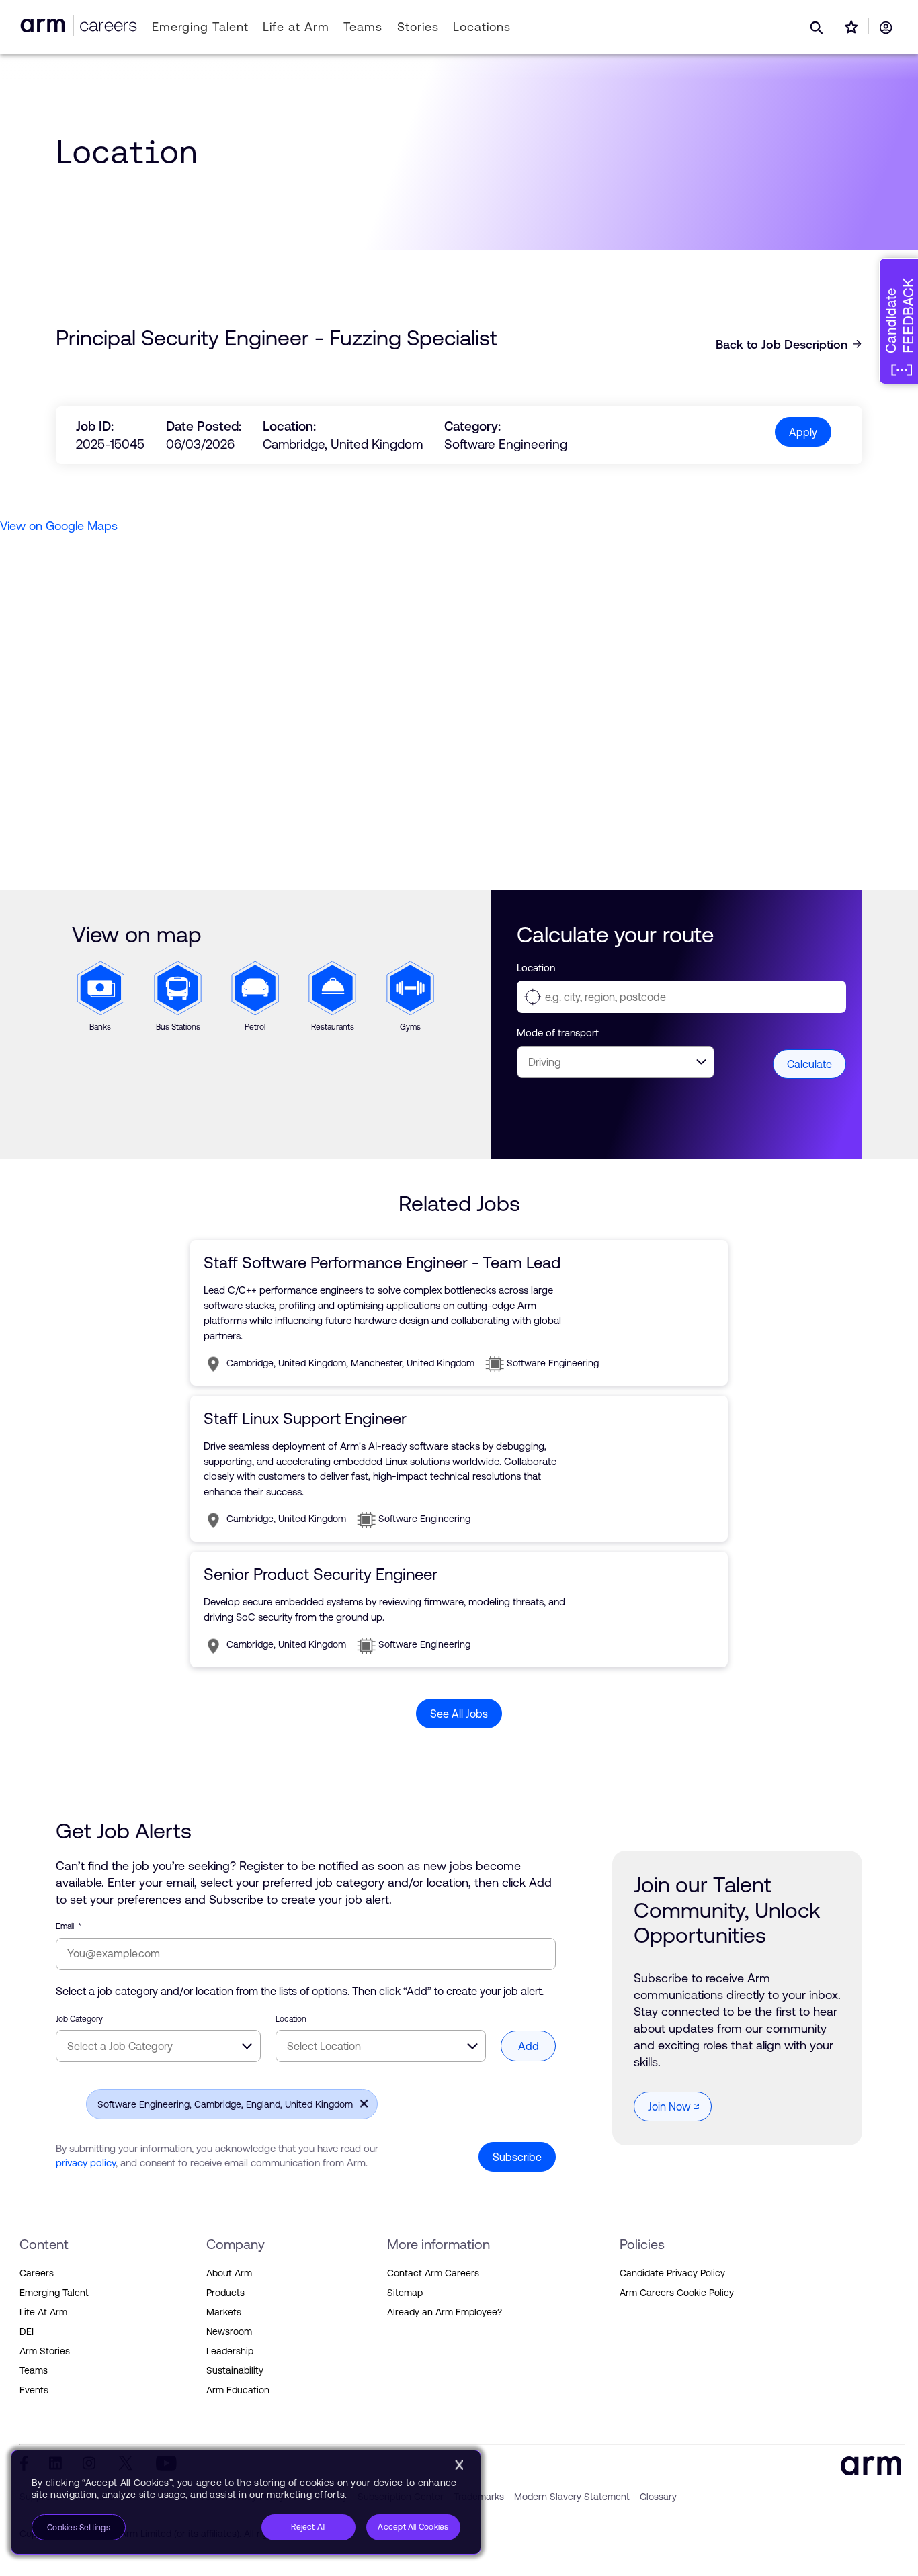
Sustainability (235, 2370)
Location (536, 968)
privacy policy (86, 2163)
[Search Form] (817, 28)
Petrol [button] (242, 970)
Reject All (308, 2527)
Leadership (230, 2351)
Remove (360, 2103)
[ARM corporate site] (45, 25)
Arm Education (238, 2390)
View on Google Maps (59, 526)
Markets (224, 2312)
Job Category (79, 2019)
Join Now (669, 2106)
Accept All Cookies (413, 2527)
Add (529, 2046)
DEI (27, 2331)
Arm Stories (45, 2351)
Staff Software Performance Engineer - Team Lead (382, 1262)
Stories (418, 27)
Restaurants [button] (333, 970)
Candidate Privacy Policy (672, 2273)
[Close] (459, 2465)
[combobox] (158, 2046)
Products (225, 2293)
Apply (803, 432)
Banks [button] (88, 970)
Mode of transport (558, 1033)
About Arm (229, 2273)
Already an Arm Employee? (445, 2312)
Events (34, 2390)
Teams (363, 27)
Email (69, 1926)
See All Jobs (459, 1714)
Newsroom (229, 2331)
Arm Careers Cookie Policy (677, 2293)
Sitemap (405, 2293)
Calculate (809, 1064)
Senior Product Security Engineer (321, 1574)
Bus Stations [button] (171, 979)
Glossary (658, 2497)
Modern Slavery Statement (572, 2497)
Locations (482, 27)
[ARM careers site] (106, 25)
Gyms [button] (398, 970)
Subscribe (517, 2157)
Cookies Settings (79, 2528)
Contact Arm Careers (433, 2273)
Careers (37, 2273)
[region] (246, 2502)
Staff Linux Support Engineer (305, 1418)
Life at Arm (296, 27)
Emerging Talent (200, 27)
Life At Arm (43, 2312)
